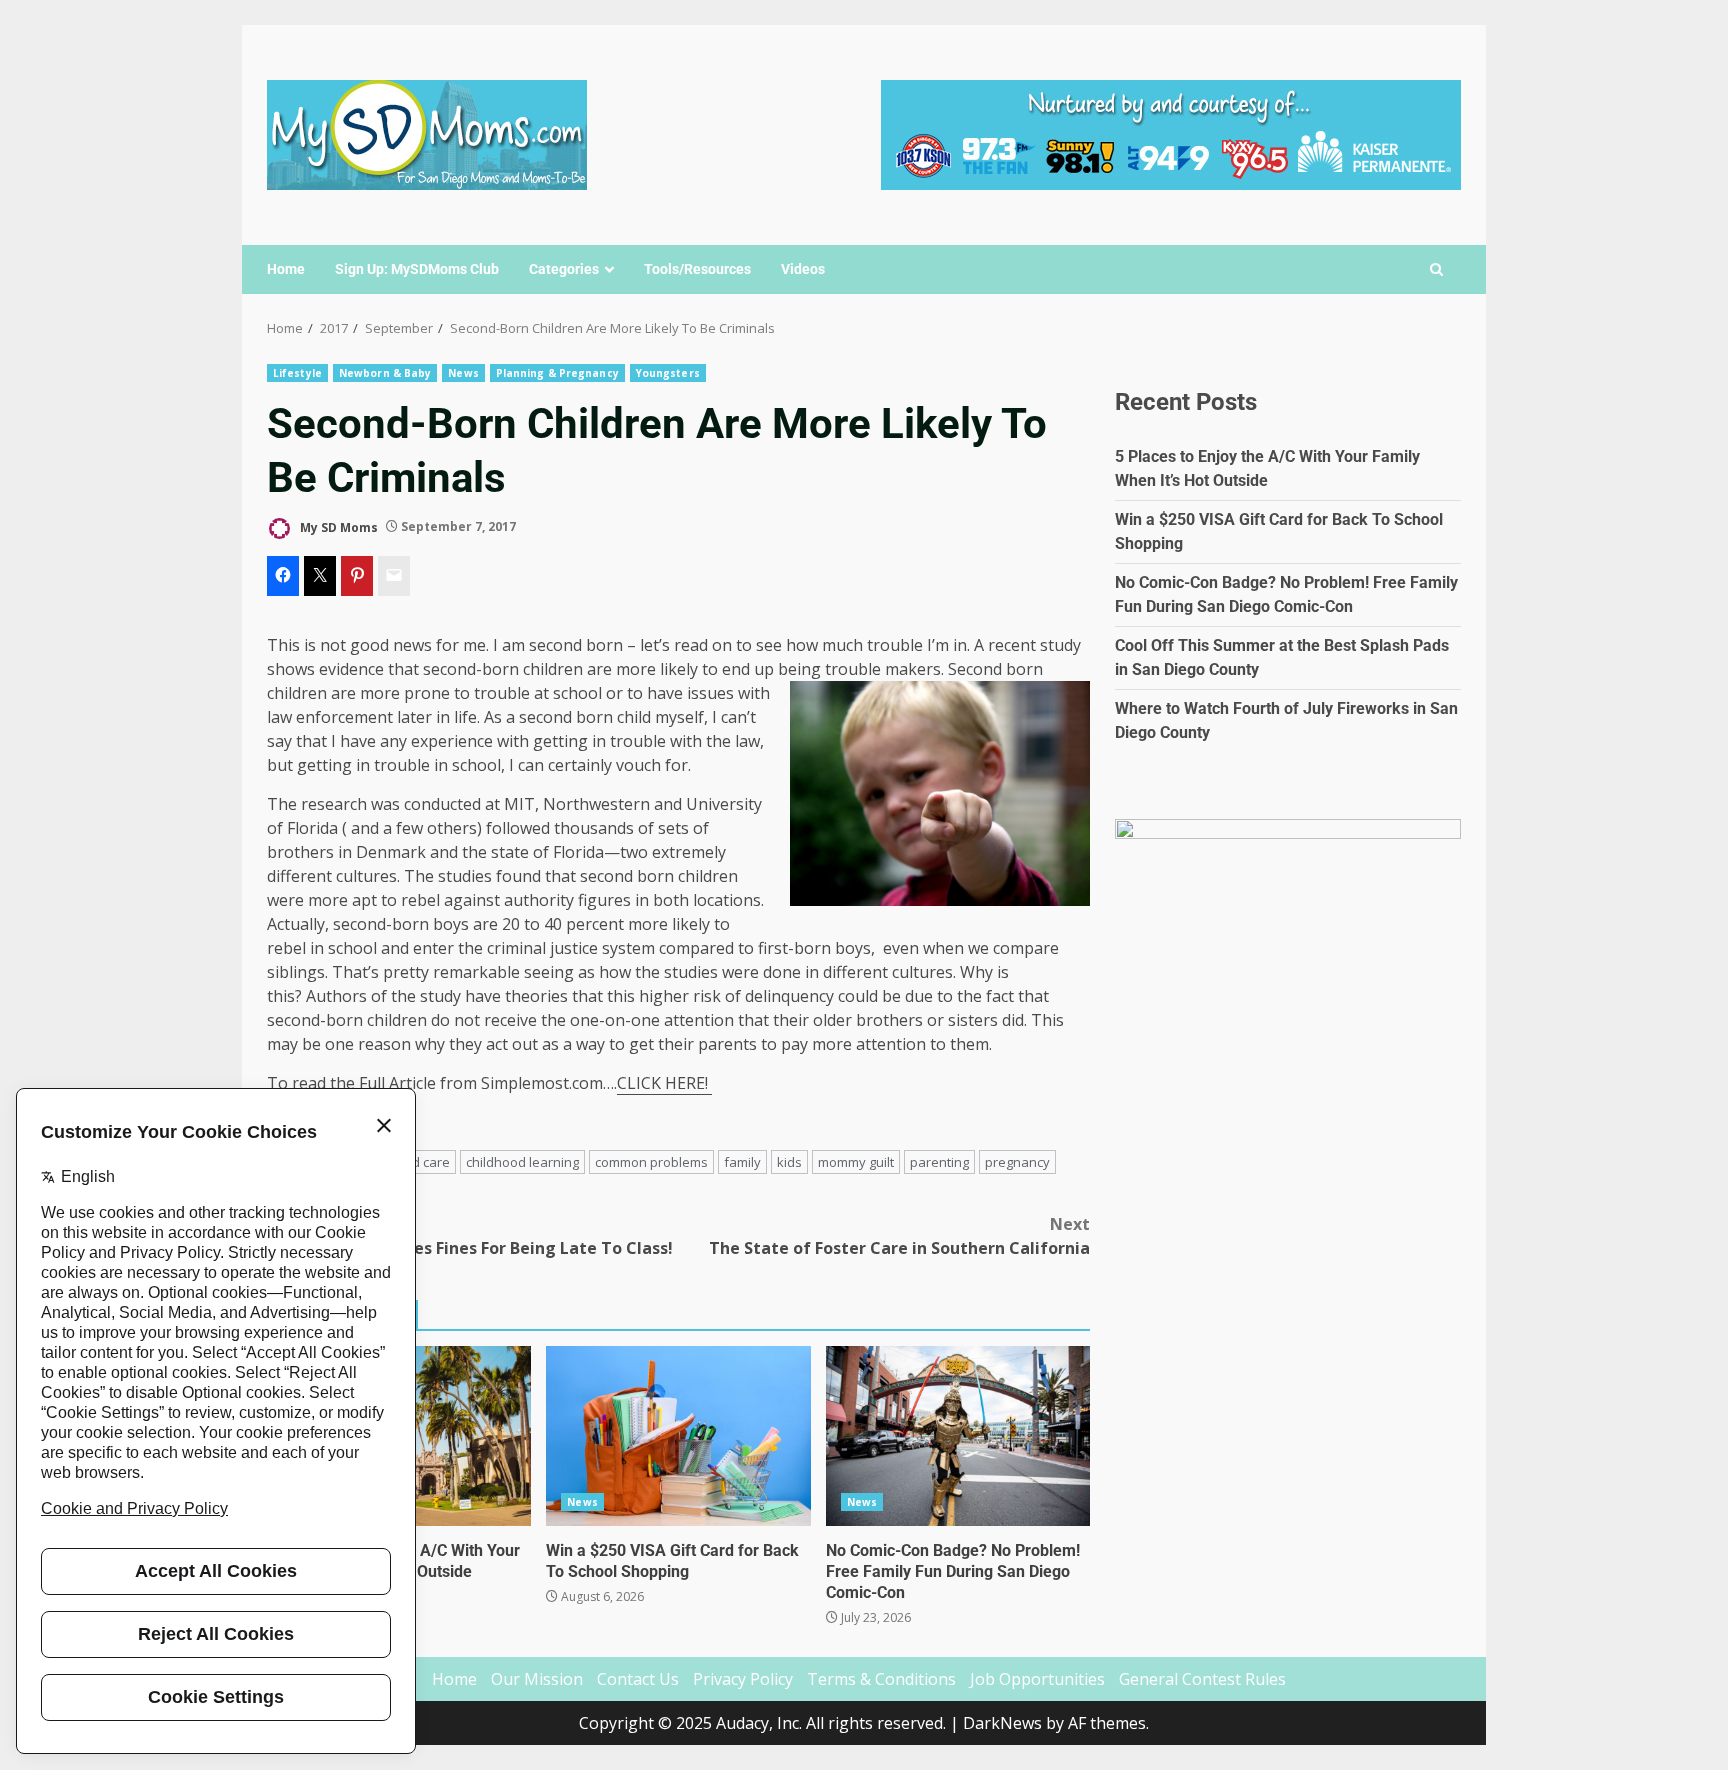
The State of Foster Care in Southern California (899, 1236)
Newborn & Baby (385, 373)
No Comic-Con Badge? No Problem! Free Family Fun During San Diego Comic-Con (958, 1436)
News (463, 373)
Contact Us (638, 1679)
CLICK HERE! (664, 1083)
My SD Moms (337, 526)
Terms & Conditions (881, 1679)
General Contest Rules (1202, 1679)
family (742, 1162)
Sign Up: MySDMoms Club (417, 269)
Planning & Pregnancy (557, 373)
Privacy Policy (743, 1679)
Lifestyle (297, 373)
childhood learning (522, 1162)
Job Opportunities (1037, 1679)
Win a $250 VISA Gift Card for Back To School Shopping (678, 1436)
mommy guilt (856, 1162)
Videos (803, 269)
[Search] (1436, 270)
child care (421, 1162)
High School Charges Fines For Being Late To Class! (470, 1236)
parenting (939, 1162)
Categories (564, 269)
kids (789, 1162)
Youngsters (668, 373)
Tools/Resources (697, 269)
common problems (651, 1162)
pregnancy (1017, 1162)
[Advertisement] (1171, 133)
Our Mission (537, 1679)
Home (286, 269)
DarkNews (1002, 1723)
